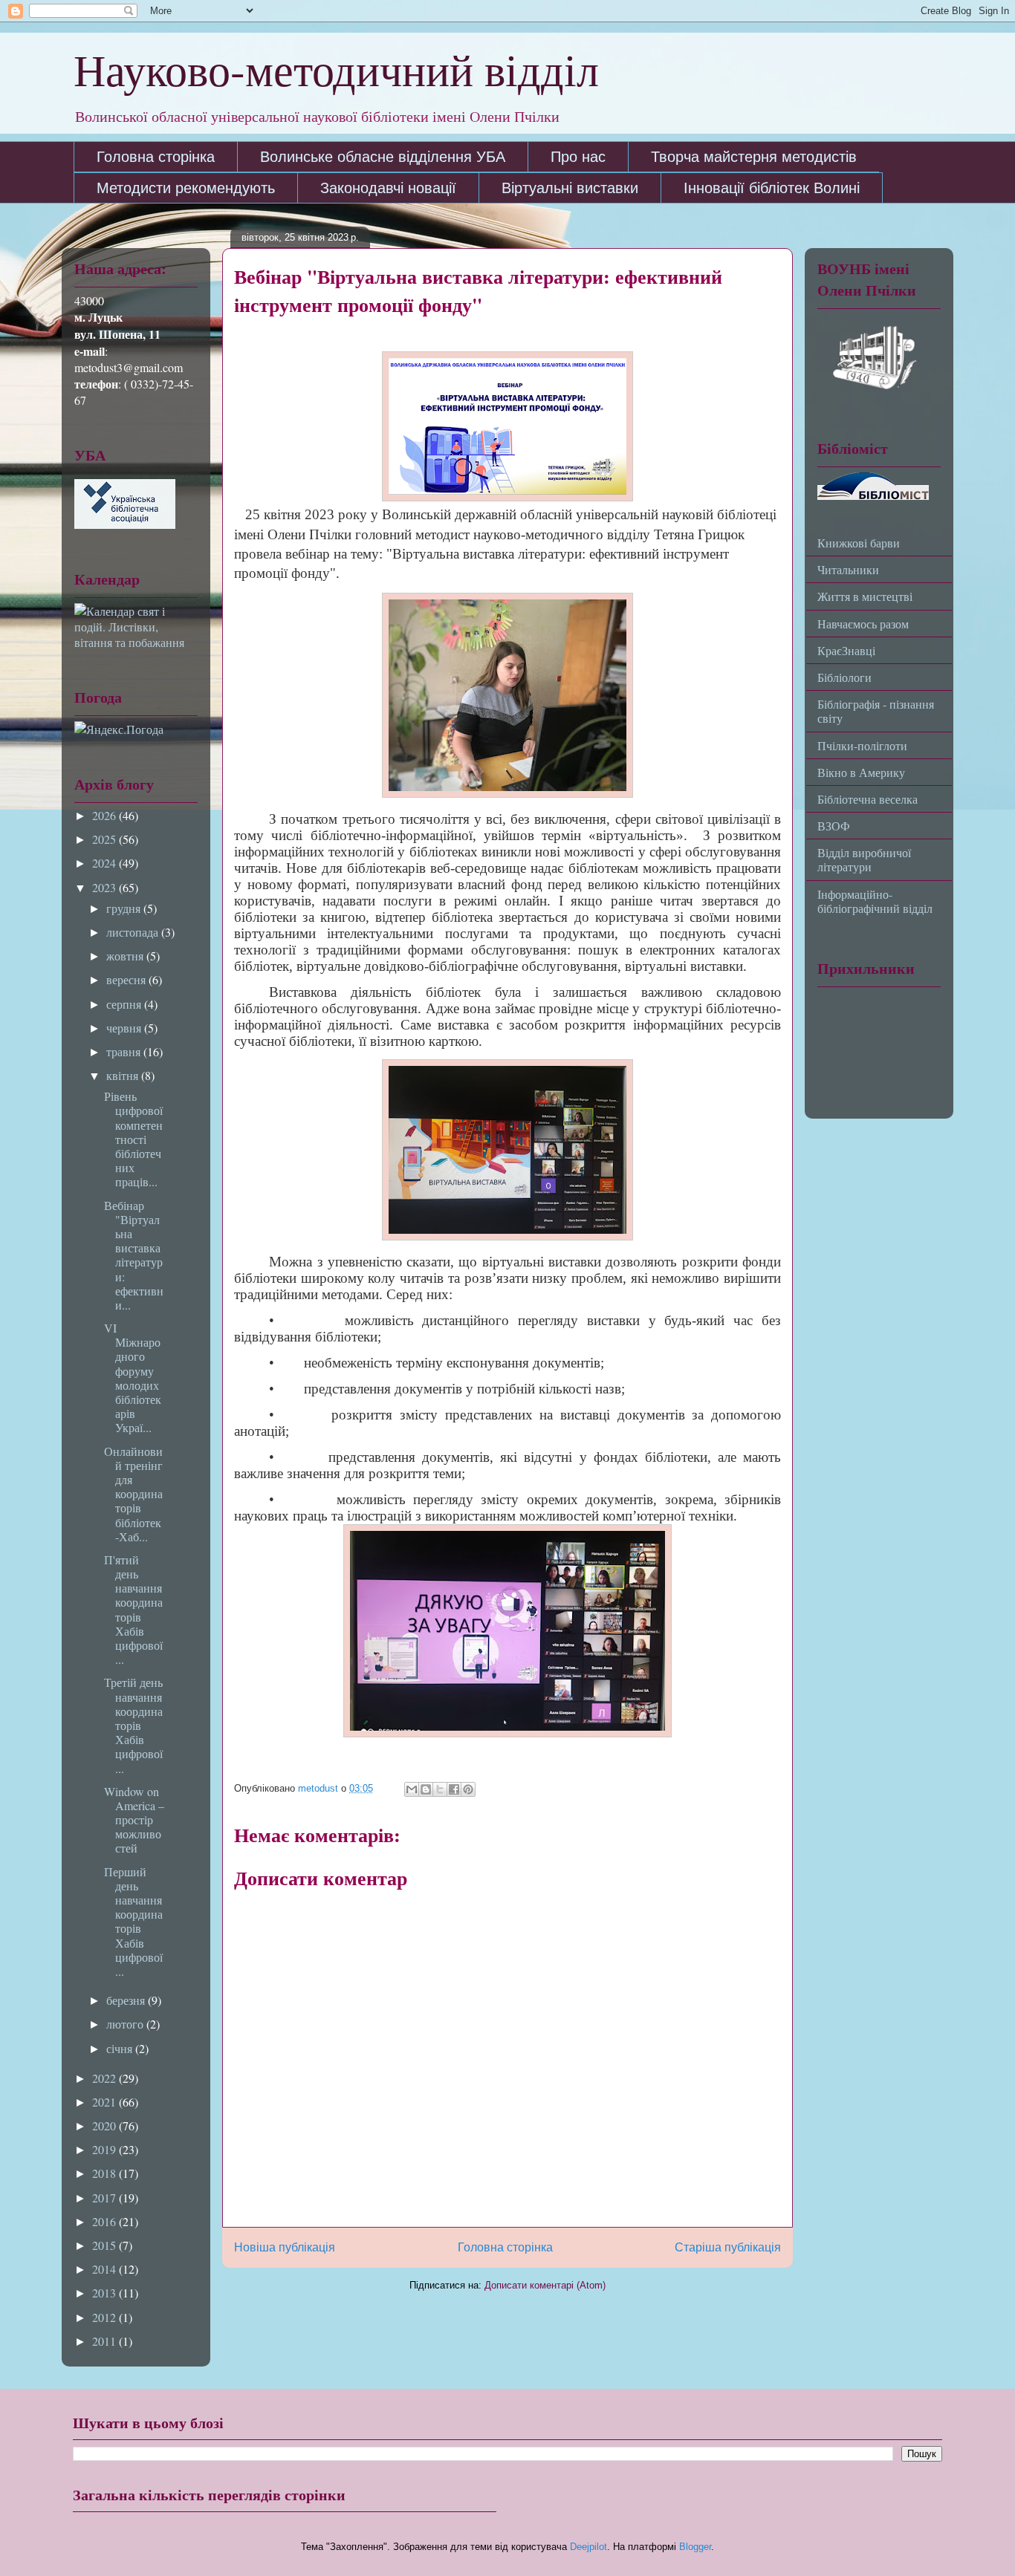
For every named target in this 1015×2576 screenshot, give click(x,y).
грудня (125, 908)
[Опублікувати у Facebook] (454, 1789)
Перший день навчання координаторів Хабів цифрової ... (133, 1921)
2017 (106, 2198)
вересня (127, 979)
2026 (106, 815)
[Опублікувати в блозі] (426, 1789)
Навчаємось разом (863, 624)
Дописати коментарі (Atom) (545, 2285)
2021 (106, 2102)
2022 (106, 2078)
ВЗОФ (834, 826)
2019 (106, 2149)
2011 (106, 2341)
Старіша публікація (728, 2247)
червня (125, 1028)
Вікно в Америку (861, 772)
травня (125, 1051)
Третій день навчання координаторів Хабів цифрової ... (133, 1725)
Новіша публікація (285, 2247)
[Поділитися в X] (440, 1789)
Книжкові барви (859, 543)
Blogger (695, 2547)
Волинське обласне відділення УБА (383, 157)
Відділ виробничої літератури (864, 859)
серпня (125, 1004)
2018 (106, 2173)
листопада (134, 932)
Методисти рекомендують (186, 188)
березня (127, 2000)
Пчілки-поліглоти (862, 745)
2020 (106, 2125)
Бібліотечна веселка (868, 799)
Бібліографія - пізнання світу (876, 711)
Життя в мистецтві (865, 596)
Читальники (848, 569)
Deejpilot (588, 2547)
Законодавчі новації (388, 188)
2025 (106, 839)
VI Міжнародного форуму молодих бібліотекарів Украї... (133, 1378)
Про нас (578, 157)
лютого (126, 2024)
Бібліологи (844, 677)
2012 (106, 2317)
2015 (106, 2245)
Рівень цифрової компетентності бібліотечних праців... (133, 1139)
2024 (106, 863)
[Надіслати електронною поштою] (412, 1789)
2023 (106, 887)
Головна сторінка (156, 157)
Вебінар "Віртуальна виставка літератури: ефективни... (134, 1255)
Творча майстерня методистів (754, 157)
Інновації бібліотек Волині (772, 188)
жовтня (126, 956)
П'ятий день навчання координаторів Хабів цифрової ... (133, 1609)
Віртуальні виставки (570, 188)
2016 (106, 2221)
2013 (106, 2293)
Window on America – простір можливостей (134, 1820)
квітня (124, 1075)
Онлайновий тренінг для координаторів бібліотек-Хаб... (133, 1494)
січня (121, 2048)
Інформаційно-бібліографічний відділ (875, 901)
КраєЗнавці (846, 650)
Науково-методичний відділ (336, 69)
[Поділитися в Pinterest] (468, 1789)
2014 (106, 2269)
